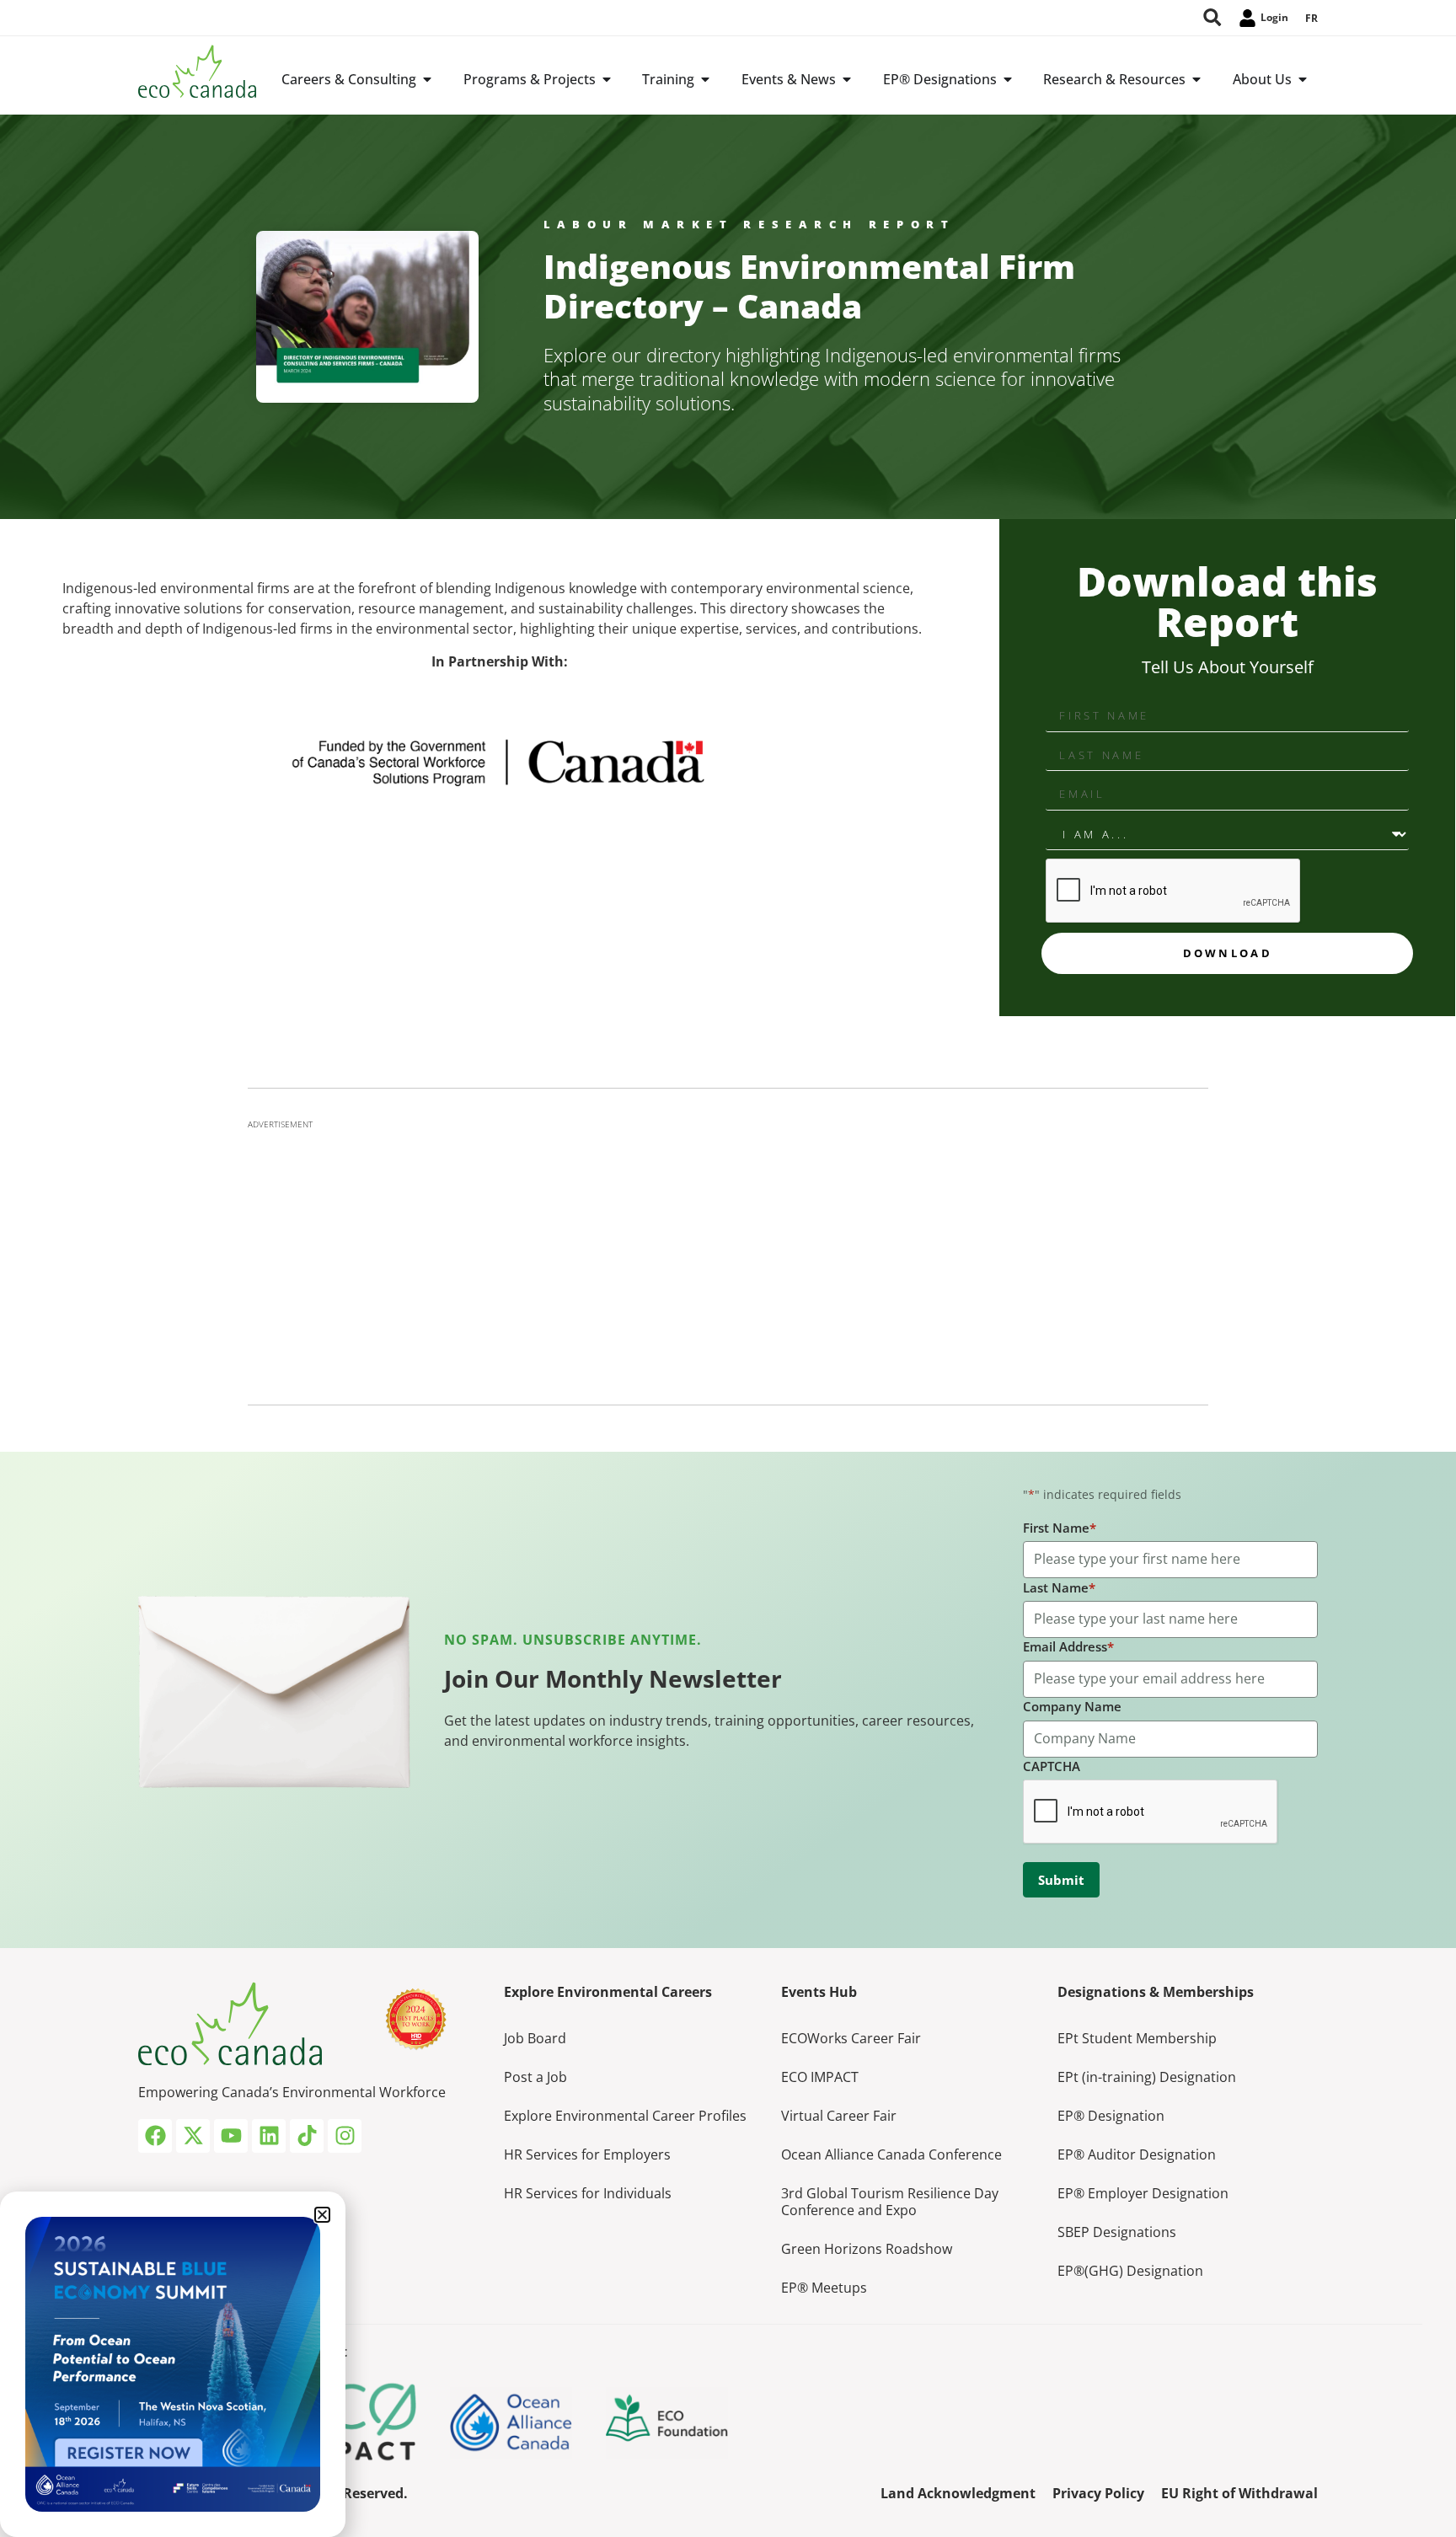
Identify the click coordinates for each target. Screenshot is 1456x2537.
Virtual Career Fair (839, 2116)
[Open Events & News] (847, 79)
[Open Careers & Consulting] (427, 79)
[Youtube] (231, 2136)
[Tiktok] (307, 2136)
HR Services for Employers (587, 2154)
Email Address (1068, 1646)
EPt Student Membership (1137, 2038)
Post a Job (535, 2077)
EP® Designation (1111, 2116)
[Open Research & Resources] (1196, 79)
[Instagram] (345, 2136)
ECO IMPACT (820, 2077)
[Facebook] (155, 2136)
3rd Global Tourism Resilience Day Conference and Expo (890, 2202)
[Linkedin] (269, 2136)
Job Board (535, 2038)
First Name (1060, 1528)
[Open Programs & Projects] (607, 79)
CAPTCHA (1052, 1766)
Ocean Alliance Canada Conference (891, 2154)
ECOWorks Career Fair (851, 2038)
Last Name (1059, 1587)
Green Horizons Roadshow (867, 2249)
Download (1228, 953)
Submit (1061, 1880)
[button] (322, 2215)
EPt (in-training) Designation (1147, 2077)
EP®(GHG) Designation (1130, 2271)
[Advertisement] (728, 1257)
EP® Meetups (824, 2288)
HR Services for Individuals (588, 2193)
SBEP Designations (1117, 2232)
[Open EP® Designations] (1008, 79)
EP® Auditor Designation (1137, 2154)
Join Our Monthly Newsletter (613, 1678)
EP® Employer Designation (1143, 2193)
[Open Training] (705, 79)
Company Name (1072, 1706)
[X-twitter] (193, 2136)
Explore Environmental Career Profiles (625, 2116)
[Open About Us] (1303, 79)
